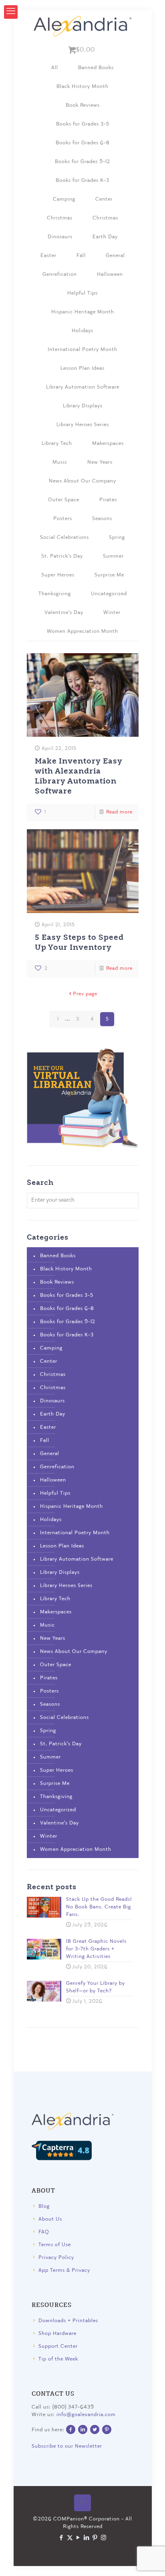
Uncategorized (109, 594)
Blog (44, 2206)
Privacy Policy (56, 2258)
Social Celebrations (64, 537)
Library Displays (83, 406)
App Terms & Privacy (64, 2270)
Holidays (82, 331)
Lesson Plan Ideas (82, 368)
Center (104, 199)
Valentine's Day (64, 613)
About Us (50, 2219)
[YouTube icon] (78, 2538)
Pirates (108, 500)
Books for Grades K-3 (82, 180)
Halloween (110, 274)
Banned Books (96, 68)
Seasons (102, 519)
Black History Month (82, 87)
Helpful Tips (82, 293)
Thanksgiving (55, 594)
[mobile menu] (11, 12)
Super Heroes (58, 575)
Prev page (85, 994)
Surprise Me (109, 575)
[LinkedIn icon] (87, 2538)
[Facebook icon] (61, 2538)
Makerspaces (108, 444)
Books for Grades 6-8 (83, 143)
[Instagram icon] (104, 2538)
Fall (81, 256)
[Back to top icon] (82, 2503)
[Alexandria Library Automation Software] (83, 26)
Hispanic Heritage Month (83, 312)
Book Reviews (83, 105)
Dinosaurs (60, 237)
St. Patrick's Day (62, 556)
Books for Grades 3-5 (83, 124)
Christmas (60, 218)
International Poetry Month (82, 350)
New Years (100, 462)
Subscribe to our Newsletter (67, 2446)
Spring (117, 537)
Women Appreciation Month (82, 631)
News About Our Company (82, 481)
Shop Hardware (57, 2334)
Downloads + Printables (68, 2321)
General (115, 256)
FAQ (44, 2232)
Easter (48, 256)
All (55, 68)
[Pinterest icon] (95, 2538)
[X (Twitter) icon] (70, 2538)
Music (60, 462)
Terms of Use (55, 2245)
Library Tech (57, 444)
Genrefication (60, 274)
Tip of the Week (58, 2359)
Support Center (58, 2346)
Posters (63, 519)
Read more (119, 812)
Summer (113, 556)
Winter (112, 613)
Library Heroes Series (83, 425)
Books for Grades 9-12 (82, 162)
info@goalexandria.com (86, 2415)
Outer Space (64, 500)
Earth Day (105, 237)
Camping (64, 199)
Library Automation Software (83, 387)
